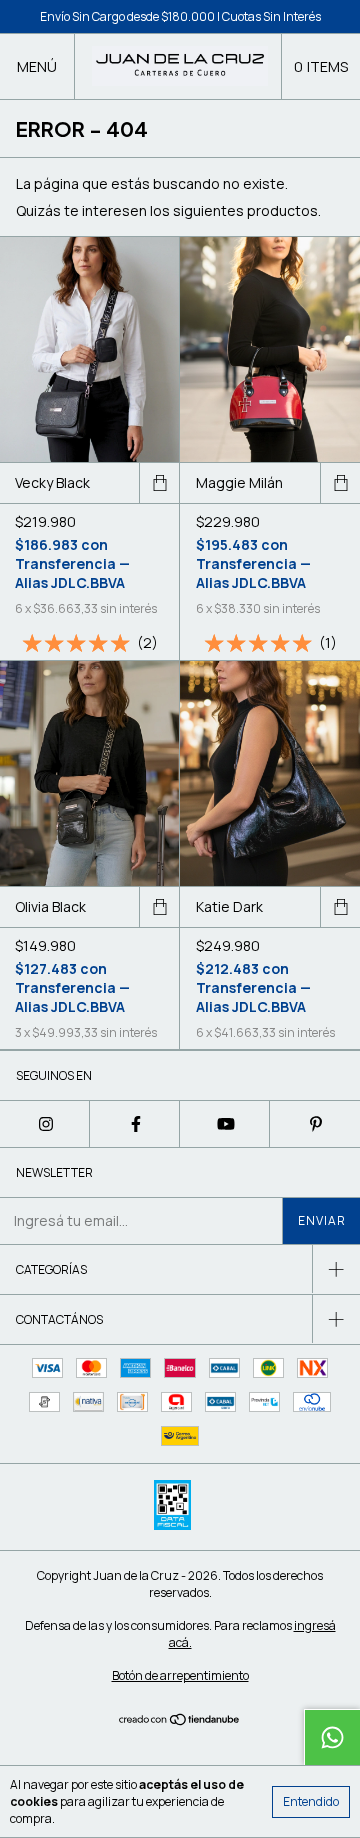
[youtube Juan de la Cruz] (225, 1124)
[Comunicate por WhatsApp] (332, 1737)
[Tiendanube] (180, 1720)
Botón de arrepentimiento (180, 1675)
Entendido (311, 1801)
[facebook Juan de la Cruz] (135, 1124)
